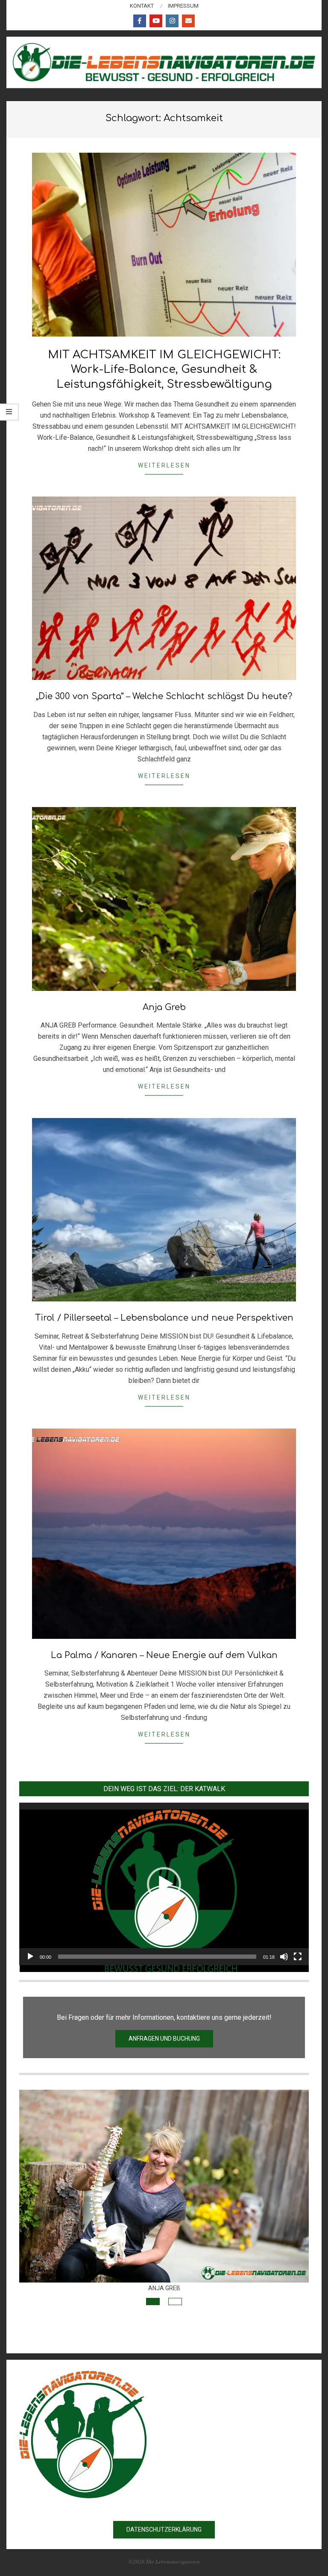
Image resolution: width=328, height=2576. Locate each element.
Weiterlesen (164, 465)
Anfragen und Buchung (164, 2039)
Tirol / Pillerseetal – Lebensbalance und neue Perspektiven (164, 1318)
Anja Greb (164, 1007)
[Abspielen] (30, 1957)
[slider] (157, 1957)
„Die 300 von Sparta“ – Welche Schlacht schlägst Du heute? (164, 696)
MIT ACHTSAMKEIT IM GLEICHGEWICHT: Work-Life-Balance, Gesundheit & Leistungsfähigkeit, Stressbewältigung (164, 369)
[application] (164, 1884)
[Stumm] (284, 1957)
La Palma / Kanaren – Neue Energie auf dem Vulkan (164, 1655)
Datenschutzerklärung (164, 2530)
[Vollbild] (298, 1957)
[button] (164, 1884)
